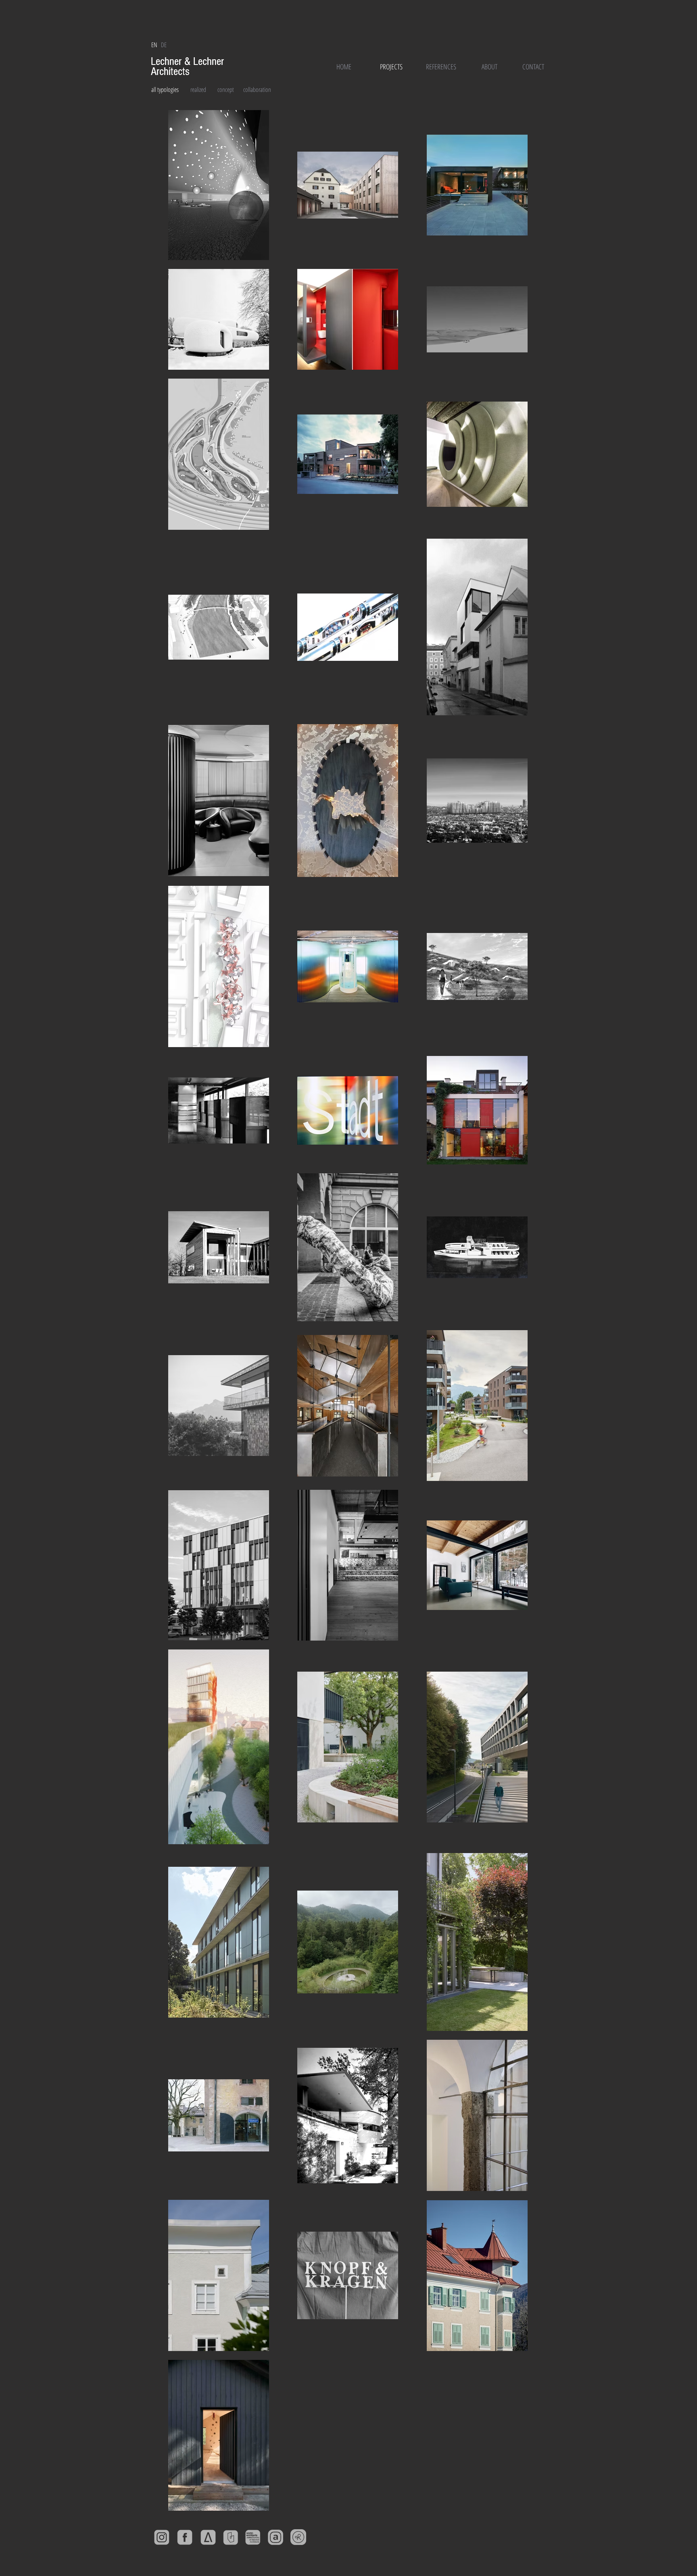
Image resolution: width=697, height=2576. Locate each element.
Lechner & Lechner (189, 61)
